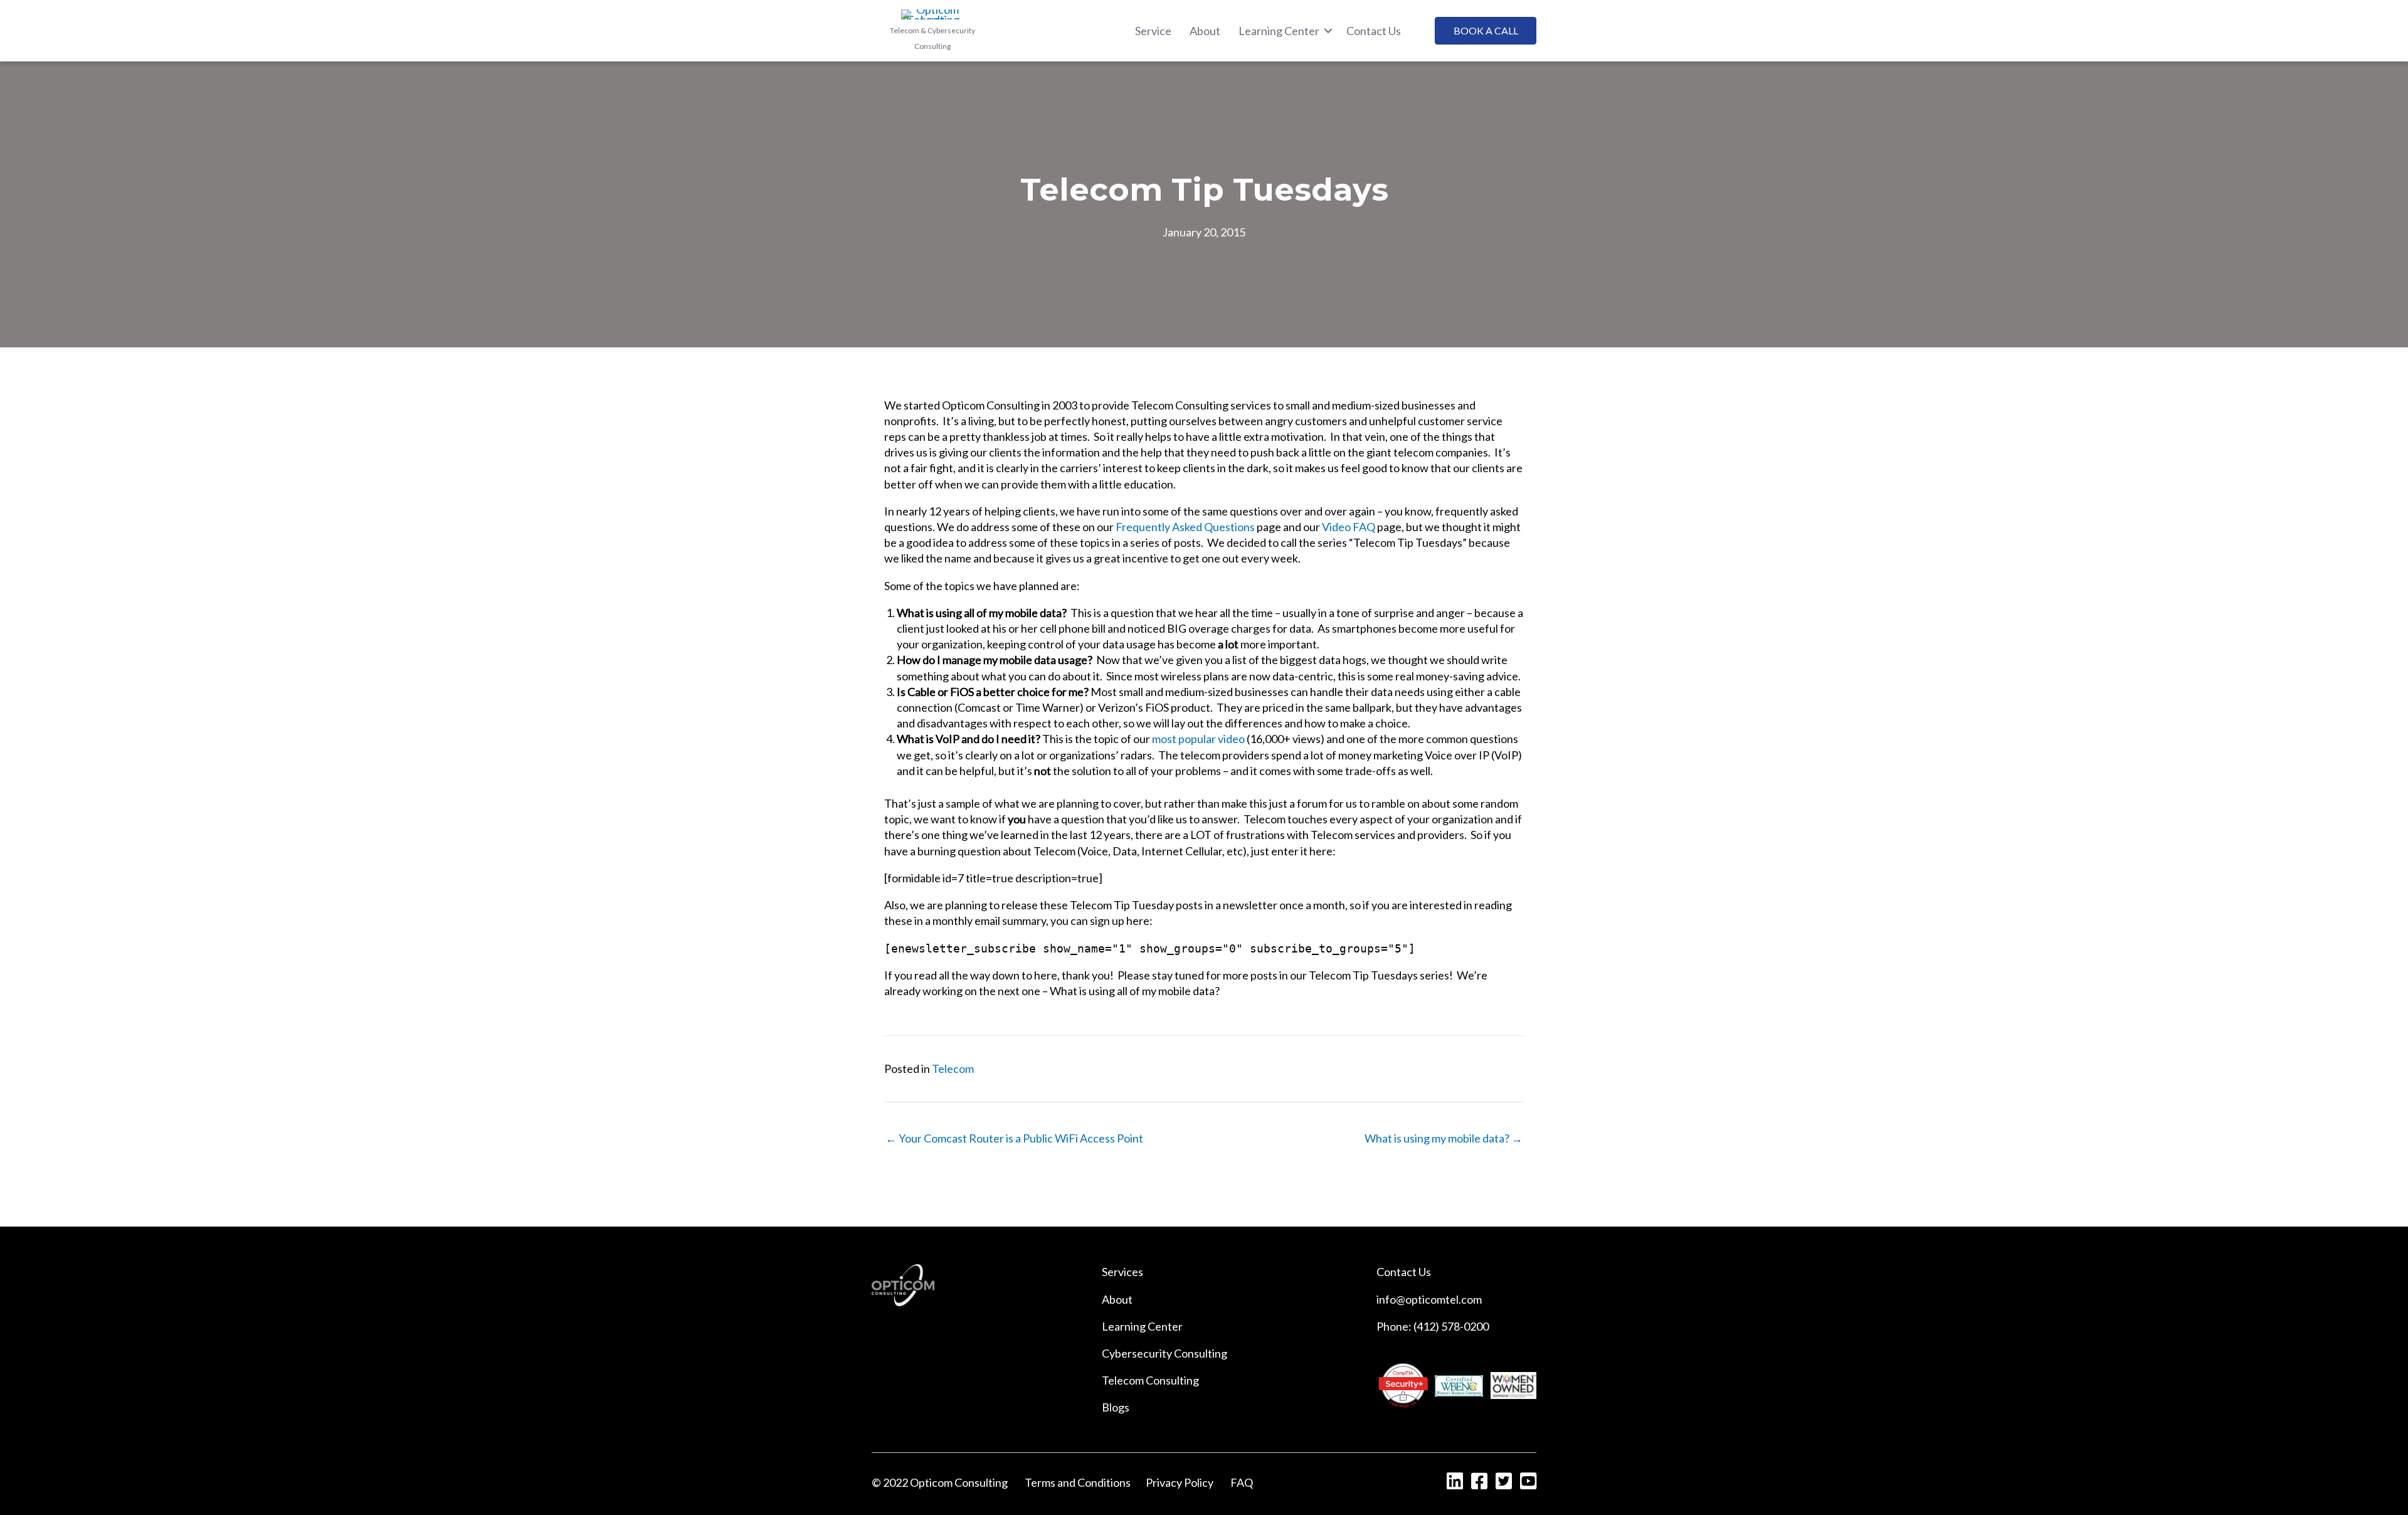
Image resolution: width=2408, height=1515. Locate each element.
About (1117, 1299)
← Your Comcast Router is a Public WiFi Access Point (1014, 1138)
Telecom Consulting (1150, 1380)
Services (1122, 1272)
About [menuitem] (1205, 31)
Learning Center (1142, 1326)
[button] (1328, 31)
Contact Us (1404, 1272)
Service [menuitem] (1153, 31)
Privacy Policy (1180, 1482)
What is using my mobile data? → (1444, 1138)
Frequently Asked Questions (1185, 527)
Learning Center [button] (1279, 31)
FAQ (1242, 1482)
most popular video (1198, 739)
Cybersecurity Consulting (1164, 1353)
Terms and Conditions (1078, 1482)
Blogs (1116, 1407)
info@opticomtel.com (1429, 1299)
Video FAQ (1349, 527)
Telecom (953, 1069)
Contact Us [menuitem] (1374, 31)
